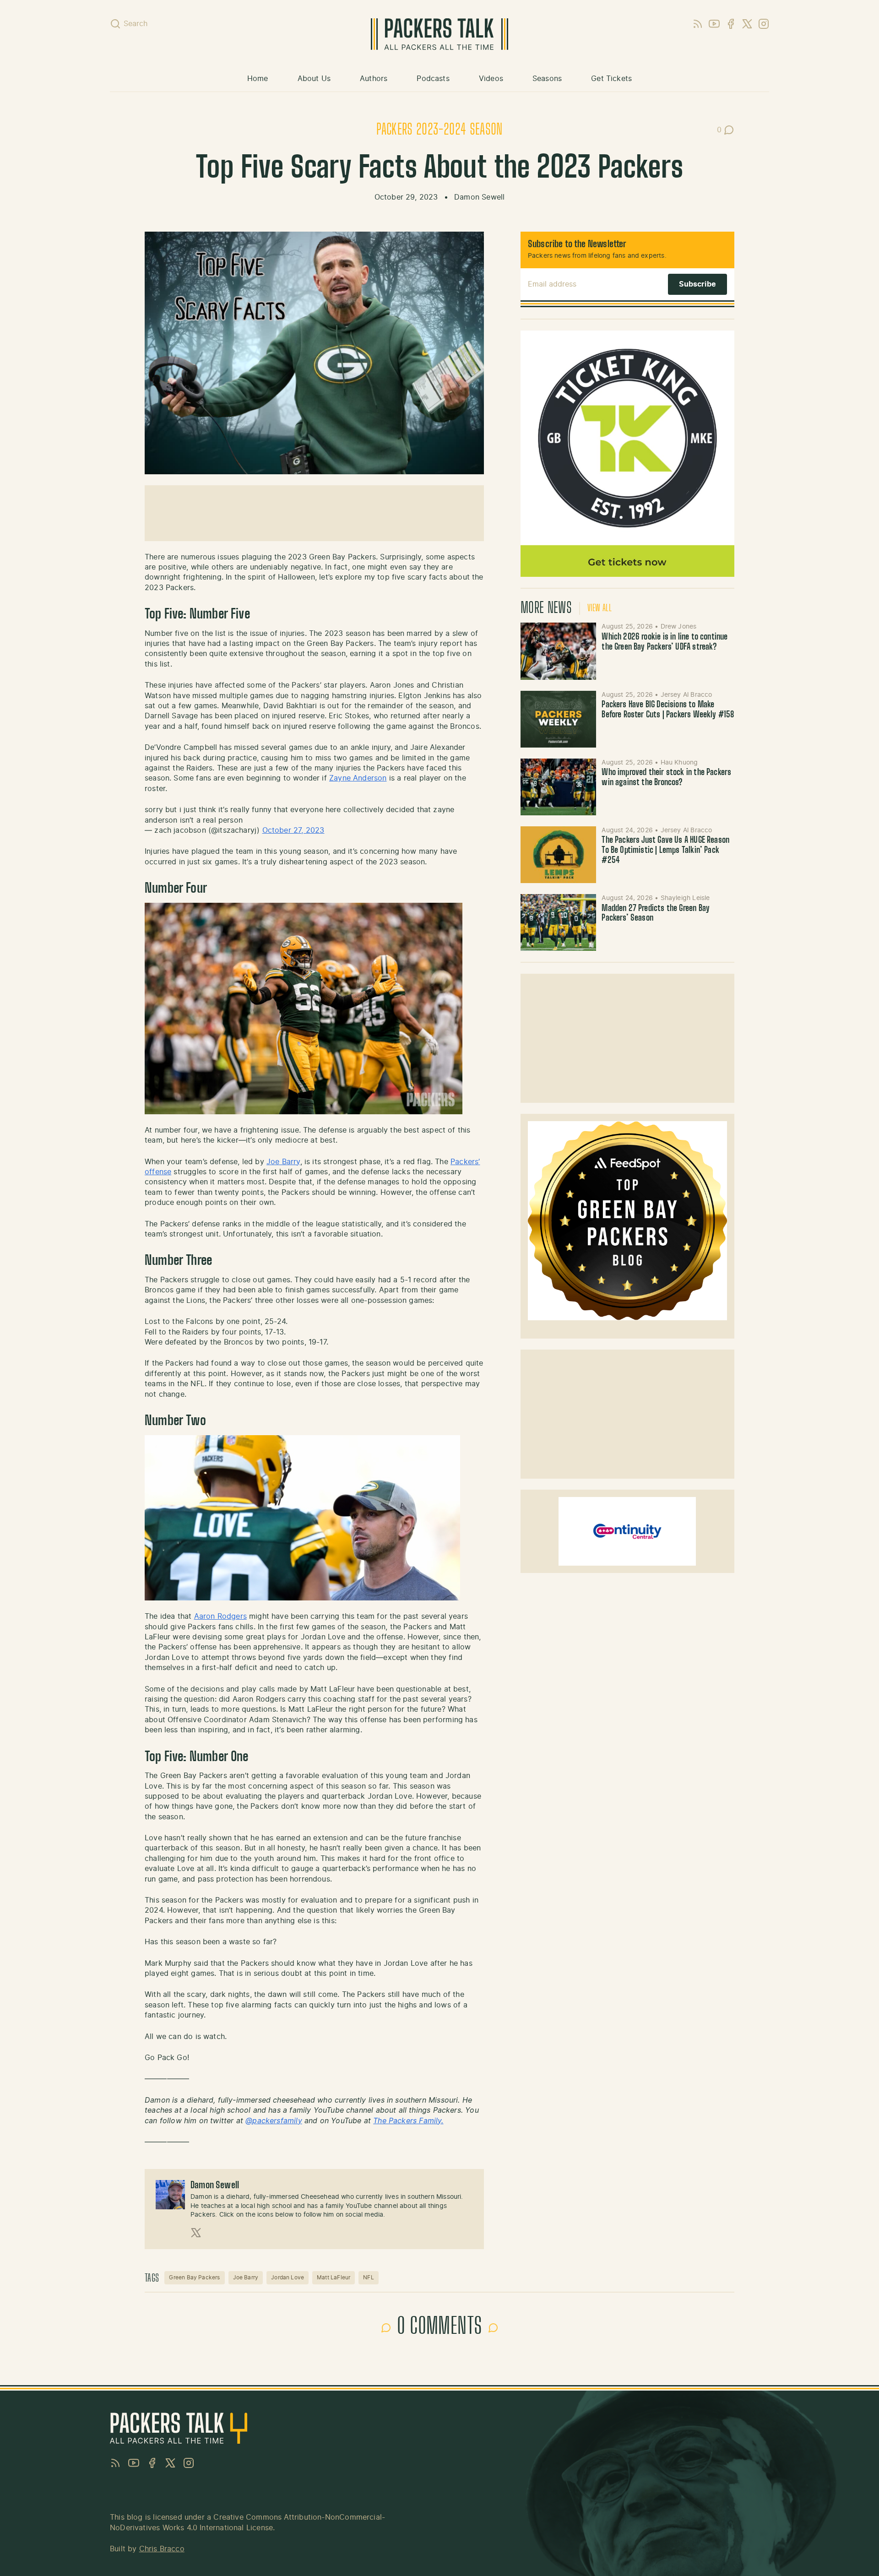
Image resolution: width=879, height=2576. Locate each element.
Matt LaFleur (334, 2278)
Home (258, 79)
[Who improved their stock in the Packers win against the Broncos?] (559, 787)
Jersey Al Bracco (686, 695)
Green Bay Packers (194, 2278)
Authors (374, 79)
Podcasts (433, 79)
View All (600, 608)
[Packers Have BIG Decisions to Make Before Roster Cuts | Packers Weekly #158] (559, 719)
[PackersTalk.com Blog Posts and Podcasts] (439, 34)
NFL (369, 2278)
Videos (491, 79)
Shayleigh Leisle (685, 898)
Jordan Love (288, 2278)
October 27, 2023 (293, 830)
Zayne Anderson (358, 778)
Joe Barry (283, 1162)
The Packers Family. (408, 2121)
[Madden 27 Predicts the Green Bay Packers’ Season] (559, 922)
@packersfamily (274, 2121)
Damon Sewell (479, 197)
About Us (314, 79)
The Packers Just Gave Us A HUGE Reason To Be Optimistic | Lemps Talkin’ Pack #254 (665, 850)
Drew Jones (679, 627)
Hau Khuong (679, 763)
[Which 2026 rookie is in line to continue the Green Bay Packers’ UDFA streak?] (559, 651)
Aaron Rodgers (220, 1616)
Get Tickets (611, 79)
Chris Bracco (162, 2549)
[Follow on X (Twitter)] (196, 2233)
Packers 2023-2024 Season (439, 130)
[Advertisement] (314, 513)
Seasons (547, 79)
